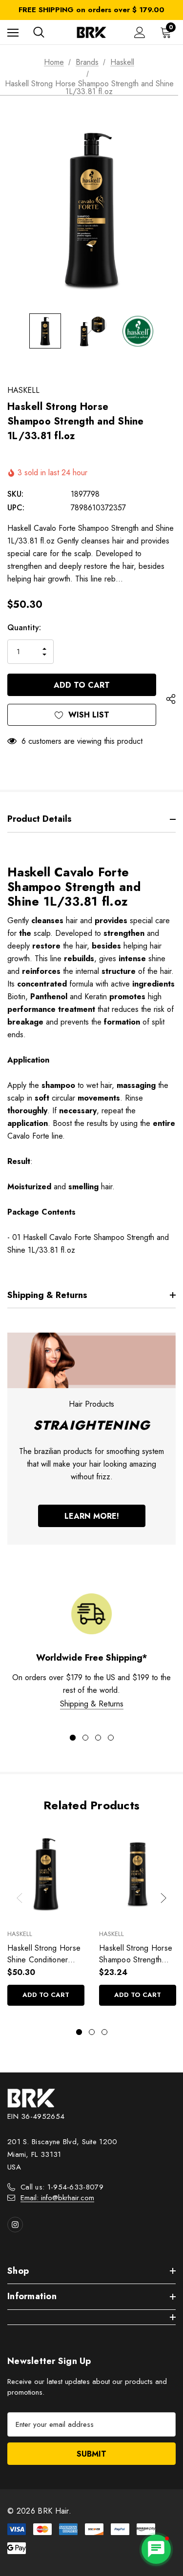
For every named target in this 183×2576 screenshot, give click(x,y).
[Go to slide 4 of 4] (111, 1738)
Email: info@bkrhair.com (57, 2198)
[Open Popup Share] (171, 699)
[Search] (39, 32)
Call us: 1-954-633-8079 (62, 2187)
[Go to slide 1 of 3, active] (79, 2032)
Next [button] (163, 1898)
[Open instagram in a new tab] (15, 2225)
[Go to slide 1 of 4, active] (73, 1738)
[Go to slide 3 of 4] (98, 1738)
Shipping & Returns (92, 1704)
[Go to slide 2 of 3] (92, 2032)
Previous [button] (20, 1898)
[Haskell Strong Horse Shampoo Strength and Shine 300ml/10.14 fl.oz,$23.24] (138, 1874)
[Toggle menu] (13, 32)
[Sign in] (140, 32)
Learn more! (92, 1516)
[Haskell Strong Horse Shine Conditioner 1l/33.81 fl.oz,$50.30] (46, 1874)
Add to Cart (46, 1995)
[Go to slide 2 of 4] (85, 1738)
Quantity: (24, 628)
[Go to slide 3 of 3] (104, 2032)
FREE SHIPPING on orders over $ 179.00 (91, 10)
